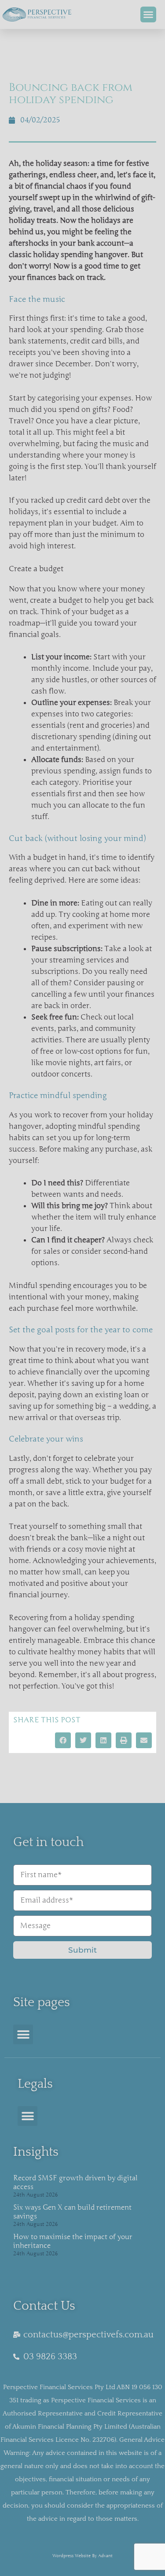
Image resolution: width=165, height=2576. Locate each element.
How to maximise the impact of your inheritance (73, 2241)
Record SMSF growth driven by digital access (75, 2182)
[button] (148, 14)
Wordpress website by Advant (82, 2556)
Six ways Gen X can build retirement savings (72, 2212)
